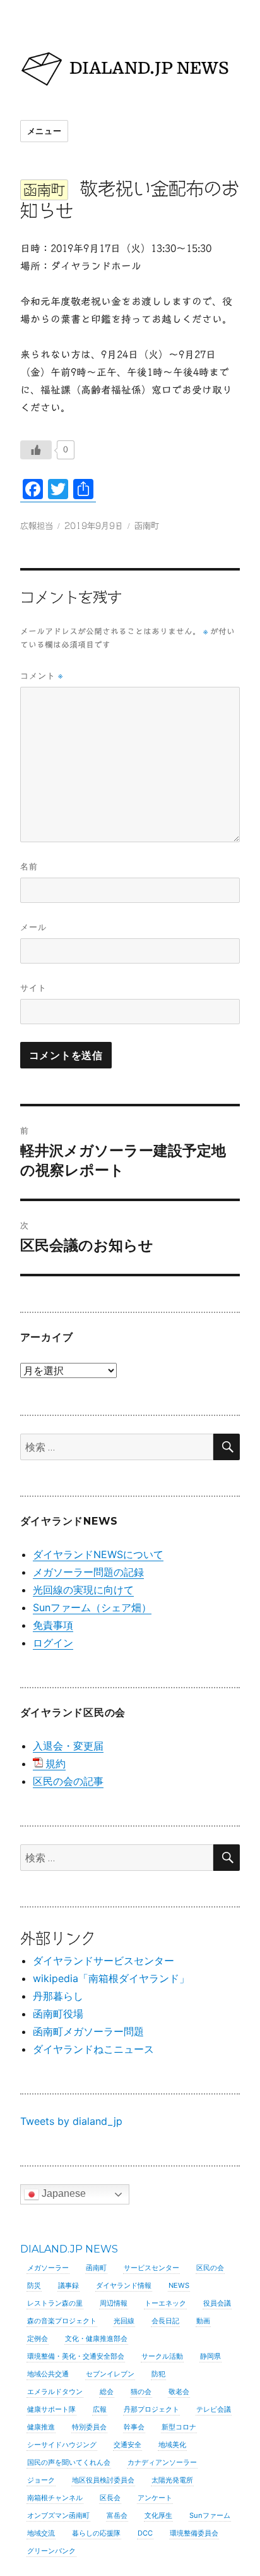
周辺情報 (114, 2303)
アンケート (155, 2498)
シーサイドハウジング (62, 2445)
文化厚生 (158, 2515)
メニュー (44, 131)
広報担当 (37, 526)
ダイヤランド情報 (124, 2285)
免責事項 (53, 1625)
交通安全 (127, 2445)
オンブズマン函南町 (58, 2515)
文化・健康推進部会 (96, 2338)
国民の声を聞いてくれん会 (69, 2462)
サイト (33, 988)
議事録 (68, 2285)
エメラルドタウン (55, 2392)
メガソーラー (48, 2268)
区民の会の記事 (68, 1781)
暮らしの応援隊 (96, 2533)
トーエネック (165, 2303)
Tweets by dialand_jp (71, 2121)
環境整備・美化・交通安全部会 (76, 2356)
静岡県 (210, 2356)
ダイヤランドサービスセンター (103, 1961)
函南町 (147, 526)
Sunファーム (210, 2515)
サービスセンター (151, 2268)
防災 (34, 2285)
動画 (203, 2321)
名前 (29, 866)
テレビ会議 (214, 2409)
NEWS (179, 2285)
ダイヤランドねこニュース (93, 2049)
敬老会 (179, 2392)
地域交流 (41, 2533)
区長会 (110, 2498)
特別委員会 (89, 2427)
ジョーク (41, 2480)
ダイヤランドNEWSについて (98, 1554)
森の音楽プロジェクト (62, 2321)
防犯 (158, 2374)
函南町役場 (58, 2014)
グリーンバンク (51, 2551)
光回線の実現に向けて (83, 1590)
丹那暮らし (58, 1996)
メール (33, 927)
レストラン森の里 (55, 2303)
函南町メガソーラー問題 (88, 2031)
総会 (107, 2392)
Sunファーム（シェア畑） (92, 1607)
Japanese (62, 2193)
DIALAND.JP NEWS (69, 2249)
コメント (42, 676)
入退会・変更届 (68, 1746)
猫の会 (141, 2392)
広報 (100, 2409)
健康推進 (41, 2427)
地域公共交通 (48, 2374)
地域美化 (172, 2445)
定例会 (38, 2338)
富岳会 (117, 2515)
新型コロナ (179, 2427)
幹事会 (134, 2427)
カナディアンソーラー (162, 2462)
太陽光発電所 (172, 2480)
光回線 (124, 2321)
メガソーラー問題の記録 (88, 1572)
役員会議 (217, 2303)
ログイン (53, 1643)
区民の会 (210, 2268)
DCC (145, 2533)
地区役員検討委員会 (103, 2480)
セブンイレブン (110, 2374)
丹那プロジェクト (151, 2409)
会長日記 (165, 2321)
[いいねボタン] (36, 450)
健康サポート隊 (51, 2409)
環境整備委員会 (194, 2533)
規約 (56, 1763)
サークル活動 (162, 2356)
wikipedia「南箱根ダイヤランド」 (111, 1978)
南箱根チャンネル (55, 2498)
